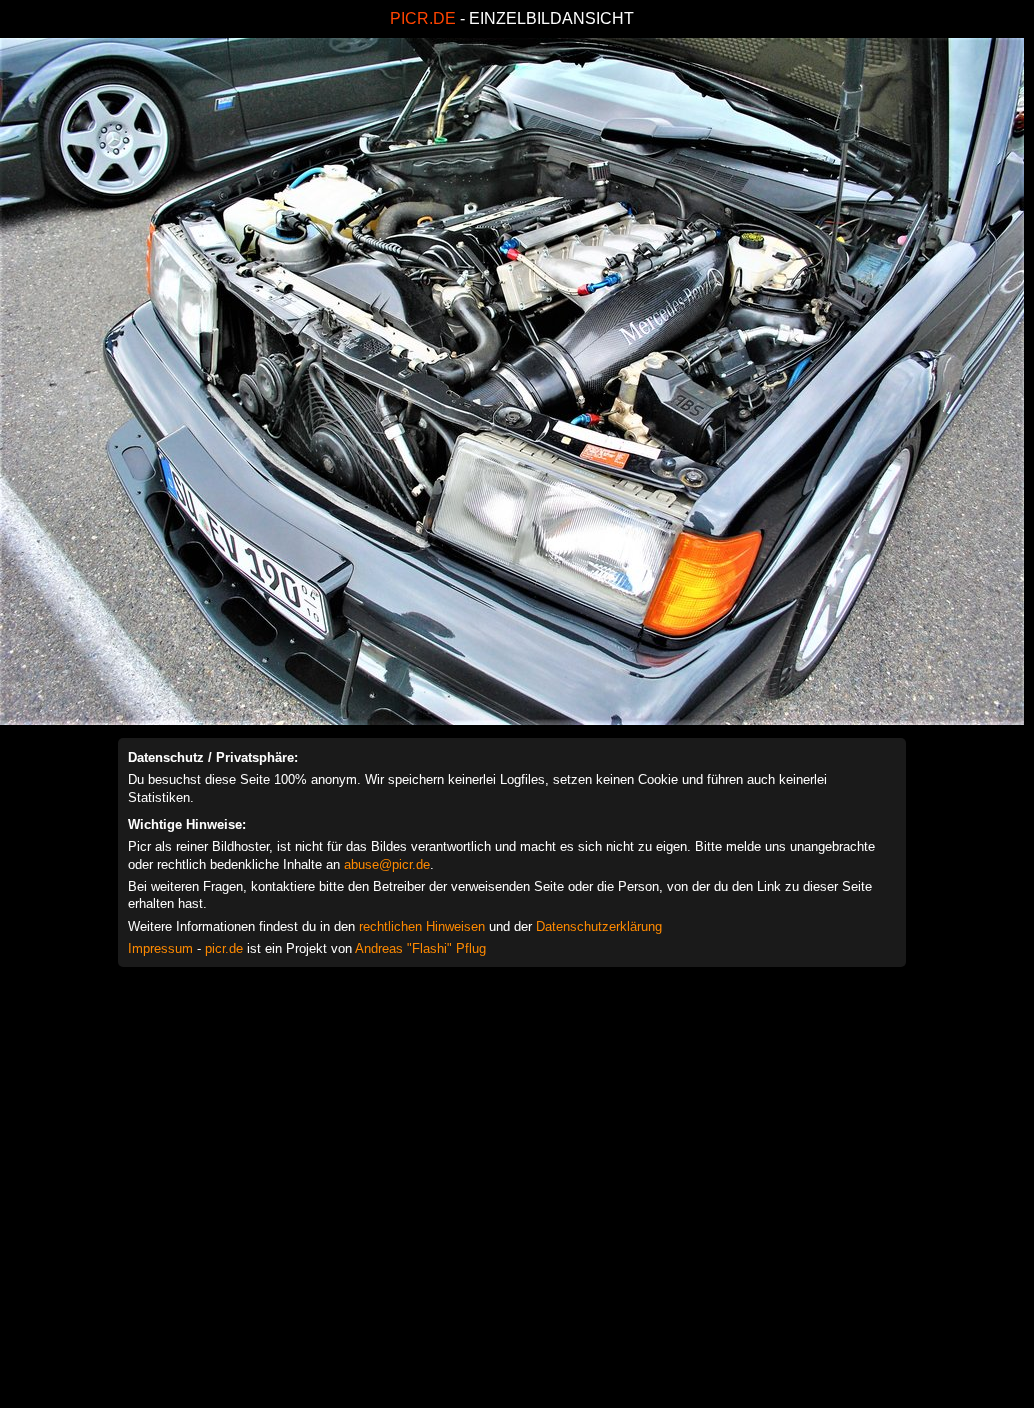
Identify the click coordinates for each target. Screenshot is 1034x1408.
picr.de (224, 948)
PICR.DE (423, 18)
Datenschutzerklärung (599, 926)
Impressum (160, 948)
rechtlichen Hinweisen (422, 926)
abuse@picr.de (387, 864)
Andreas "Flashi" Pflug (420, 948)
